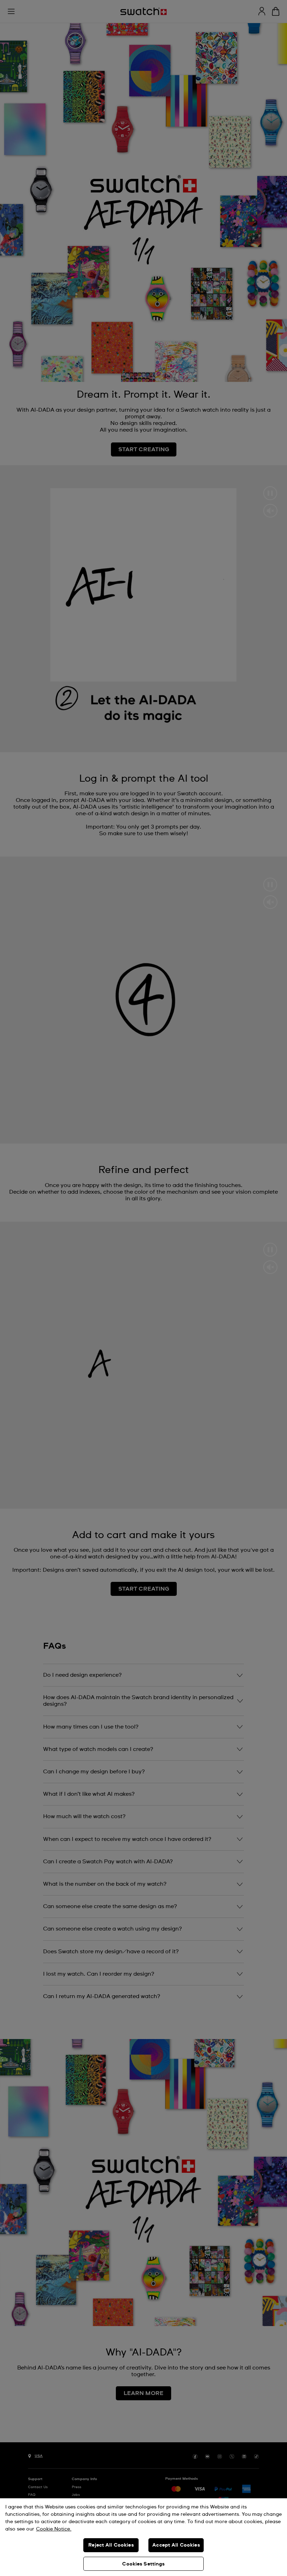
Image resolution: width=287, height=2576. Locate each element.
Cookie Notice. (54, 2529)
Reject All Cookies (111, 2545)
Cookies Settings (143, 2564)
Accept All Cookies (176, 2545)
